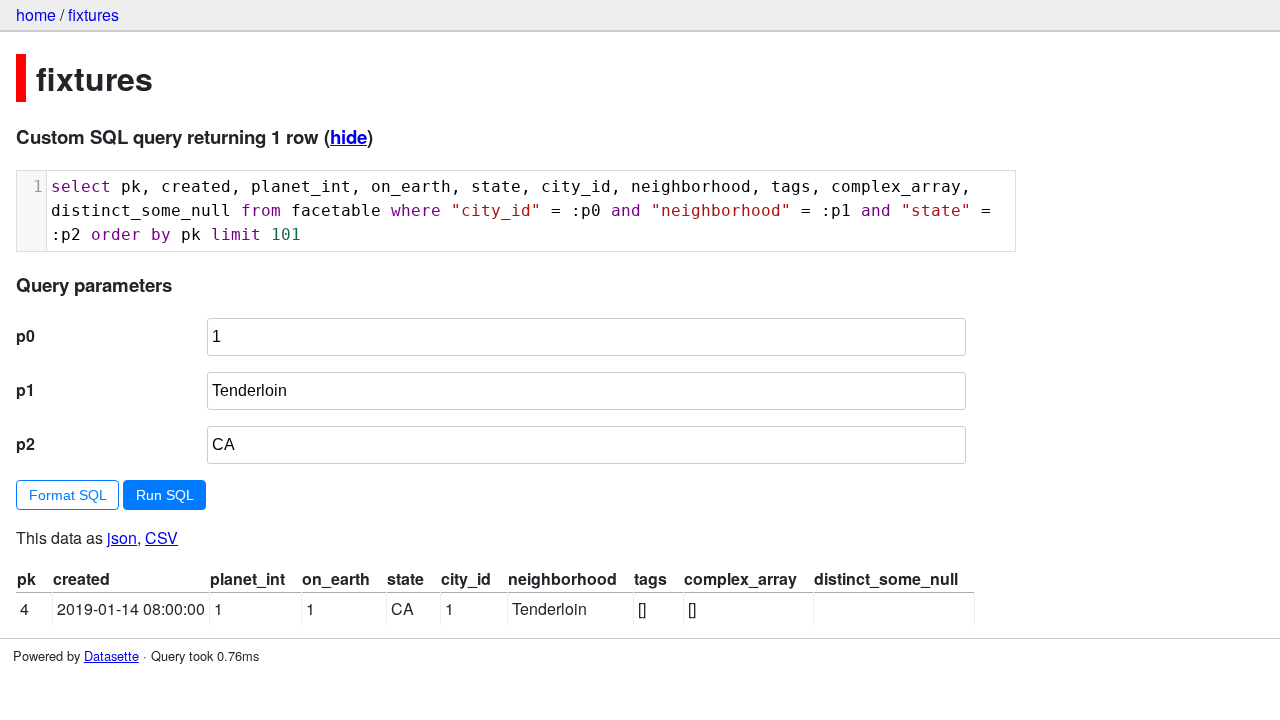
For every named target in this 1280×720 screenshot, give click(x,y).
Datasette (111, 655)
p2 (25, 443)
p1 (25, 389)
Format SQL (68, 495)
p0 (25, 335)
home (36, 14)
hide (348, 136)
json (122, 537)
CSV (161, 537)
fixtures (93, 14)
